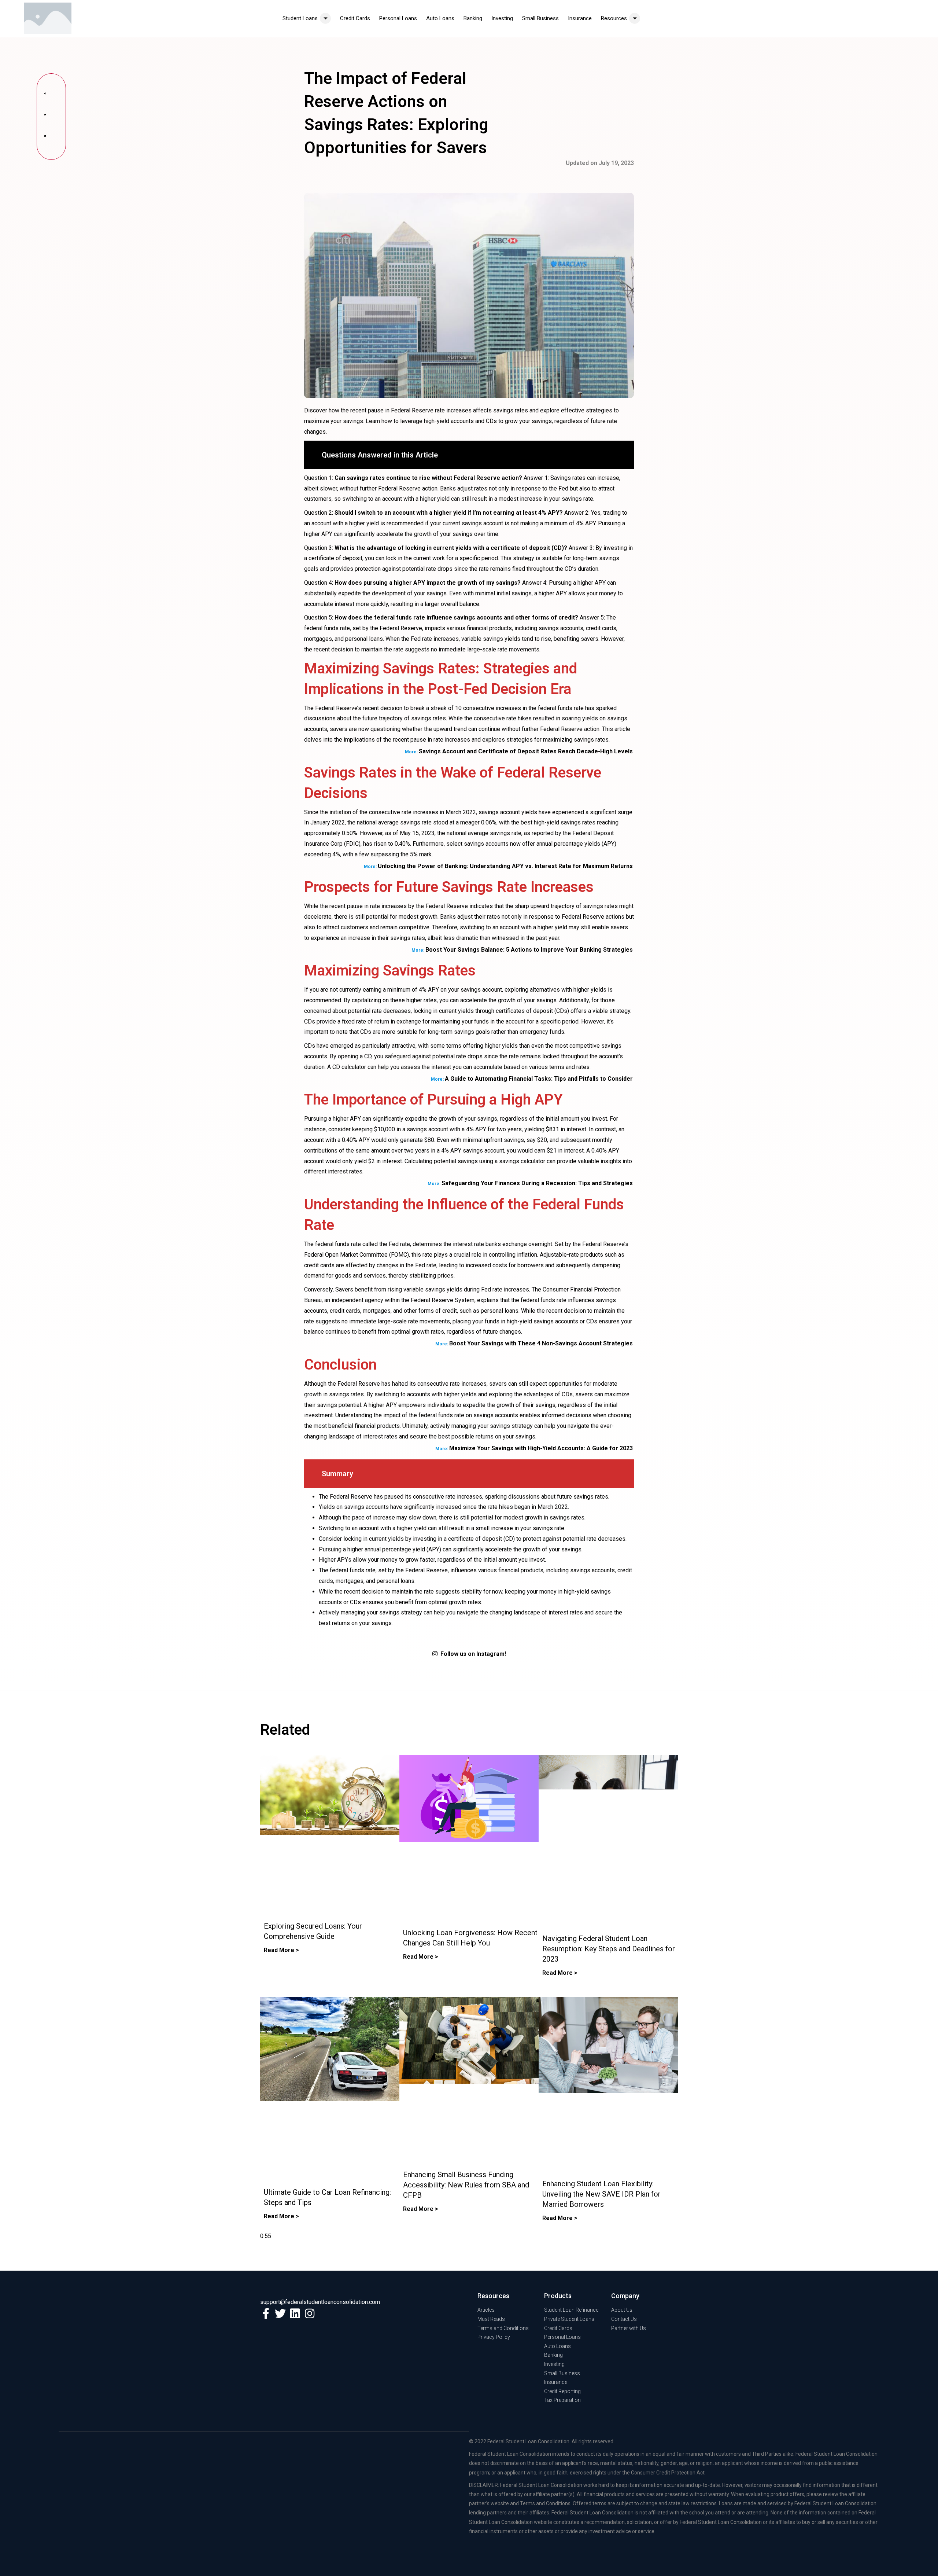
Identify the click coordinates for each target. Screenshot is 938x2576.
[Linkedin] (295, 2314)
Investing (502, 18)
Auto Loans (440, 18)
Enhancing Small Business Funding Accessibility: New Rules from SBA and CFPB (466, 2185)
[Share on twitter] (51, 117)
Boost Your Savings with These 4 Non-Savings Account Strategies (541, 1343)
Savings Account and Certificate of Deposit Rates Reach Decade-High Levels (526, 751)
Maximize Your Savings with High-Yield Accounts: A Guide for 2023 (541, 1448)
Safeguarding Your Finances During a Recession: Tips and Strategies (537, 1183)
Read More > (281, 1950)
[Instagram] (310, 2314)
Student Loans (300, 18)
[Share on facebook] (51, 95)
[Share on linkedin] (51, 138)
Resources (614, 18)
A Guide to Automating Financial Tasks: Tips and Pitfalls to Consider (539, 1079)
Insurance (580, 18)
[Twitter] (280, 2314)
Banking (473, 18)
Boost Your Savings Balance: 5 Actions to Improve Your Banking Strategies (529, 950)
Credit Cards (355, 18)
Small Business (540, 18)
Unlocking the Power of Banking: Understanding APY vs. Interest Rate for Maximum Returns (505, 866)
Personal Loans (398, 18)
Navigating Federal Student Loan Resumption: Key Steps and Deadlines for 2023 (609, 1949)
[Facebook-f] (266, 2314)
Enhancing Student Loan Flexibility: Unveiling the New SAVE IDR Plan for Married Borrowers (601, 2194)
